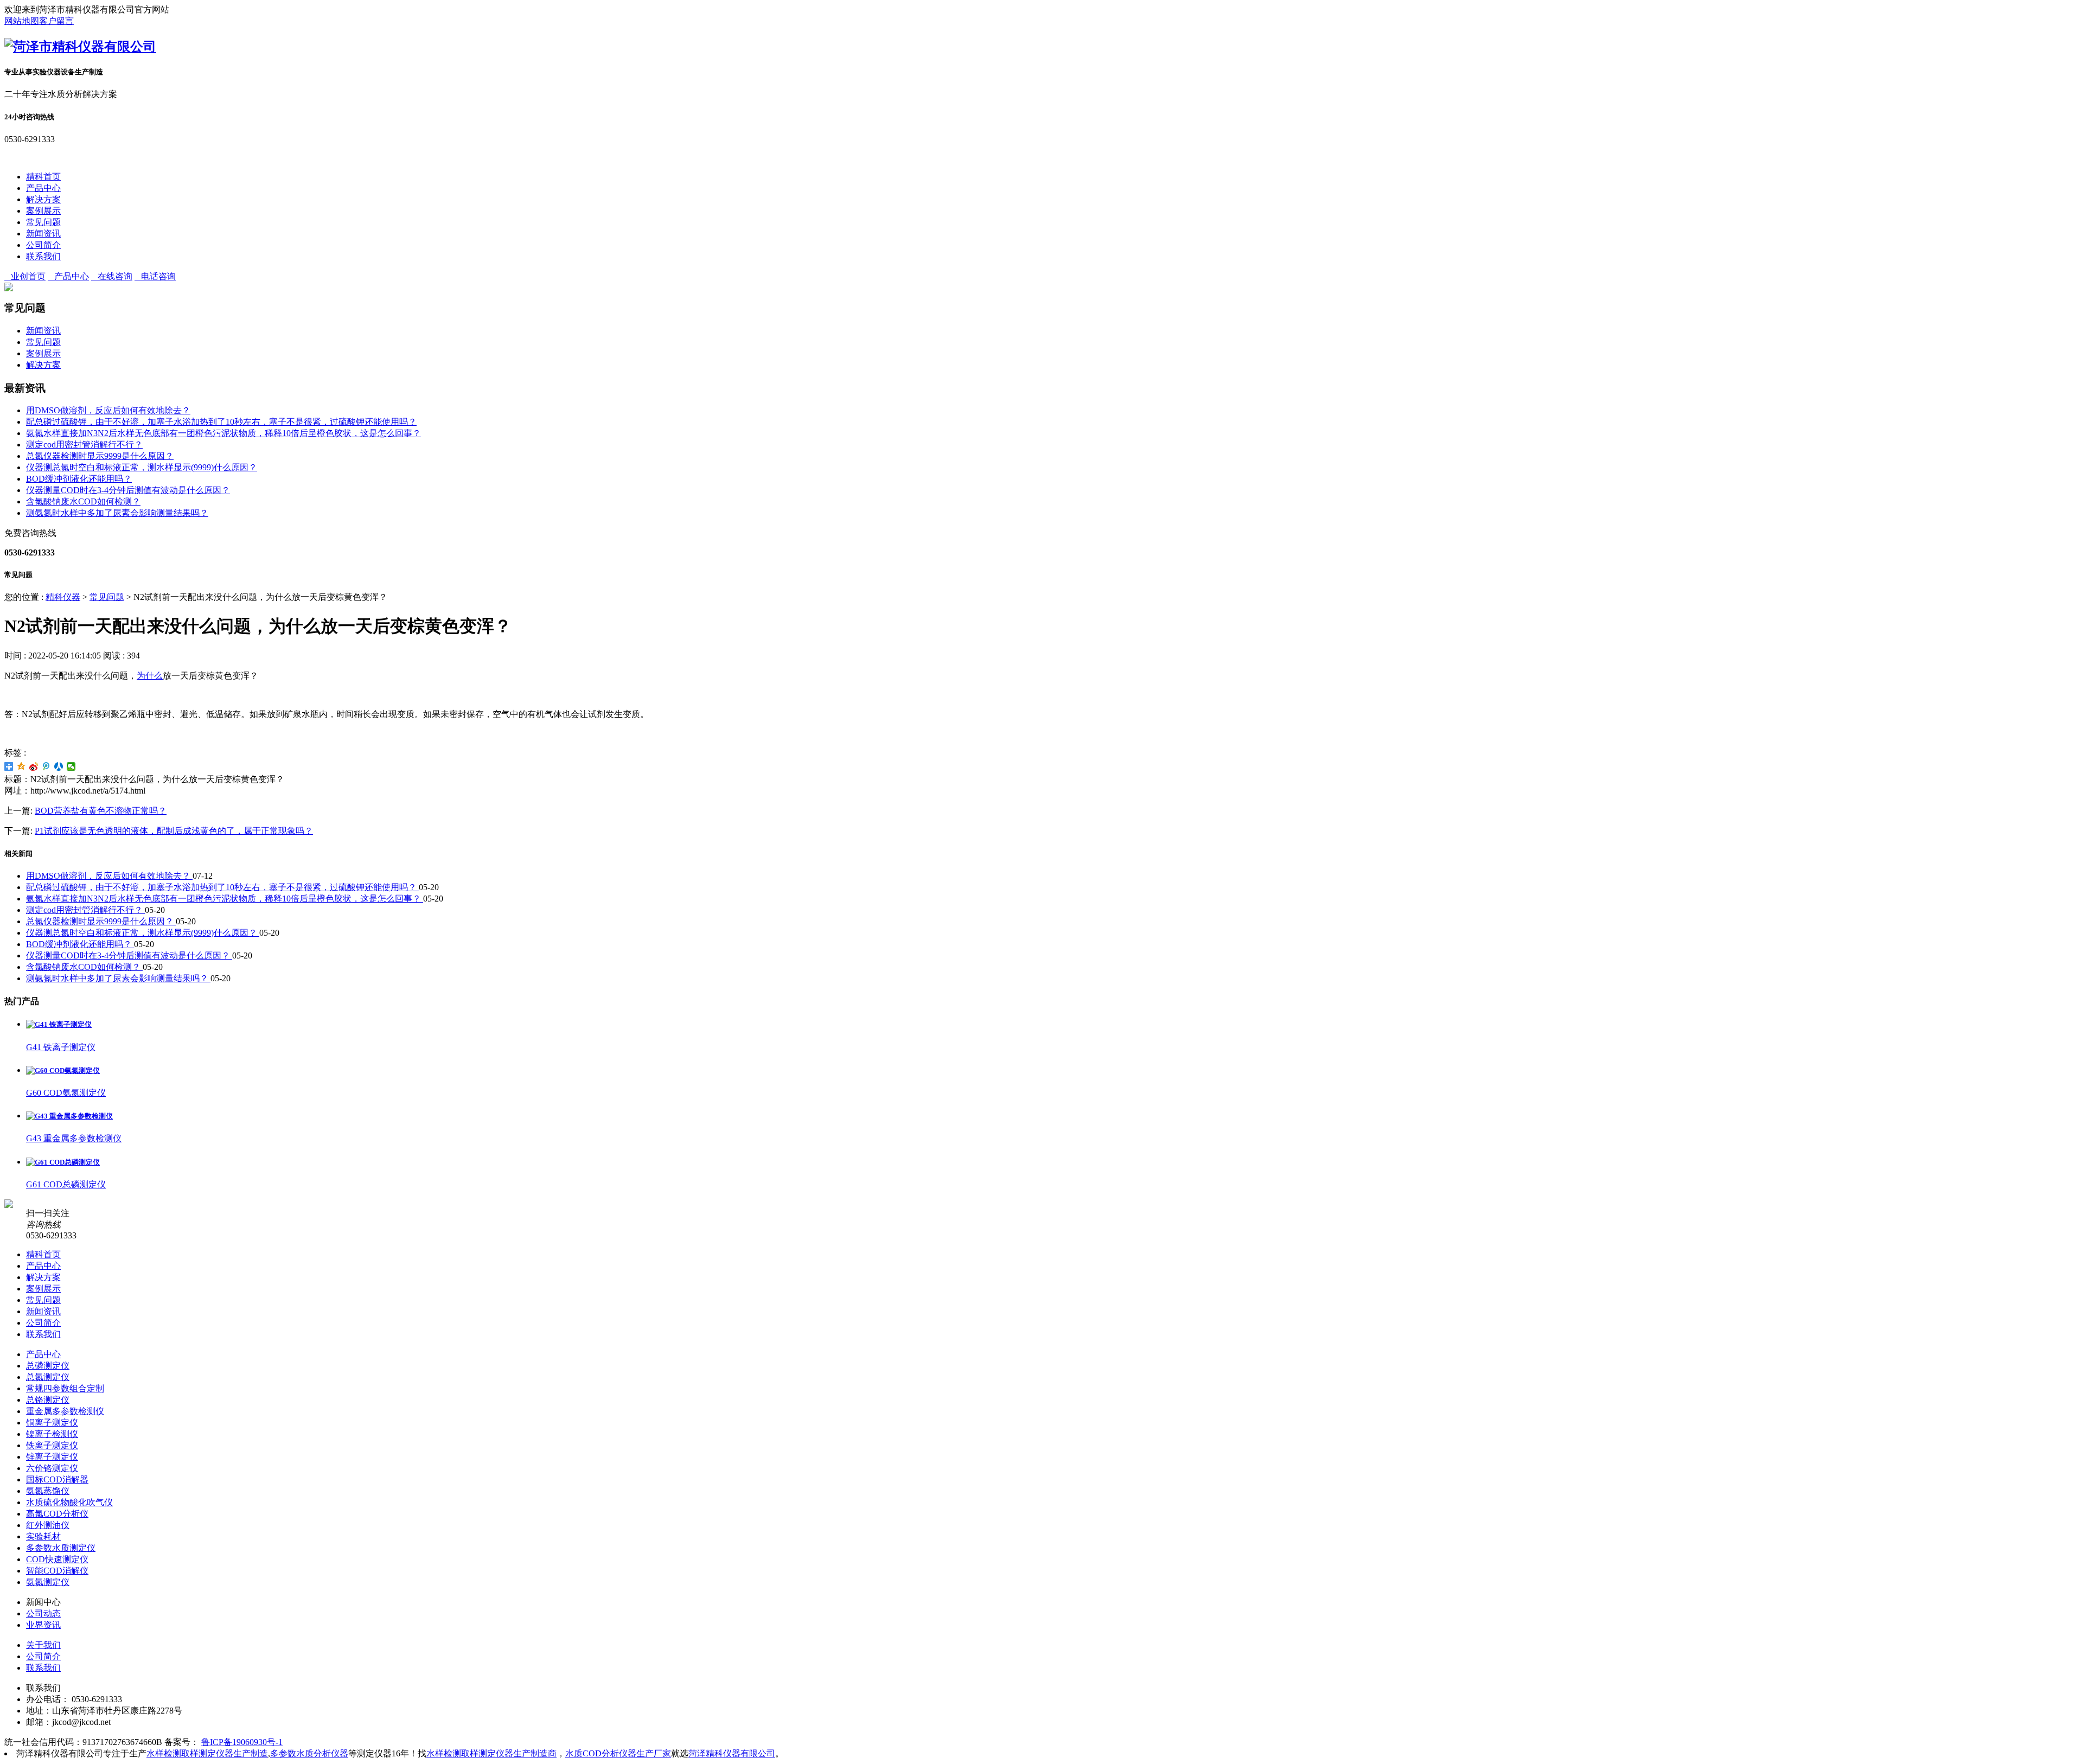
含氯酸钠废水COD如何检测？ (83, 501)
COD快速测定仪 (57, 1559)
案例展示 (43, 211)
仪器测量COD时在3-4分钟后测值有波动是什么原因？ (128, 490)
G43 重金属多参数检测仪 (74, 1138)
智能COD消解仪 (57, 1571)
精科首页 (43, 177)
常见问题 (43, 222)
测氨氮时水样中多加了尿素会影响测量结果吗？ (117, 513)
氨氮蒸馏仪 (48, 1491)
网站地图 (22, 21)
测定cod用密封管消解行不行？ (84, 445)
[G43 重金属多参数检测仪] (69, 1116)
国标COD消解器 (57, 1479)
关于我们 (43, 1645)
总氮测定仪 (48, 1377)
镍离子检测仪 (52, 1434)
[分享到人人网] (59, 766)
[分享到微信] (71, 766)
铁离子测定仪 (52, 1445)
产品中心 (43, 188)
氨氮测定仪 (48, 1582)
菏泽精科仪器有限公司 (732, 1753)
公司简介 (43, 245)
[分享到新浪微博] (34, 766)
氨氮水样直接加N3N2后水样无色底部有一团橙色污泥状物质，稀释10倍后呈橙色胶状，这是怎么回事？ (223, 433)
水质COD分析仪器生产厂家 (618, 1753)
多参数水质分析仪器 (309, 1753)
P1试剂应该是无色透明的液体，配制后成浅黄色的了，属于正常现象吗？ (174, 831)
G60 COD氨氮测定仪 (66, 1093)
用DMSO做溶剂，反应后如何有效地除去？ (108, 410)
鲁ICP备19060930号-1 (242, 1742)
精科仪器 (63, 597)
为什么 (150, 676)
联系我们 (43, 256)
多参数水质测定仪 (61, 1548)
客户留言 (56, 21)
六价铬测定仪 (52, 1468)
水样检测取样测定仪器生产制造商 (491, 1753)
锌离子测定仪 (52, 1457)
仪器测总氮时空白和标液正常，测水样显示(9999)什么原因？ (142, 467)
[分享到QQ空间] (21, 766)
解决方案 (43, 199)
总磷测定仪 (48, 1366)
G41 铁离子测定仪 (61, 1047)
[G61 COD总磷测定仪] (63, 1162)
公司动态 (43, 1613)
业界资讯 (43, 1625)
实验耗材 (43, 1536)
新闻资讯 (43, 234)
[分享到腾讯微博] (46, 766)
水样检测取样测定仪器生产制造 (207, 1753)
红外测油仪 (48, 1525)
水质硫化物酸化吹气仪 (69, 1502)
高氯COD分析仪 (57, 1514)
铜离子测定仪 (52, 1423)
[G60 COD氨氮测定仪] (63, 1070)
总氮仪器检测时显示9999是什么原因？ (100, 456)
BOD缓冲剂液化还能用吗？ (79, 479)
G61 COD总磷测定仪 (66, 1184)
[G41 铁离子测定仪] (59, 1024)
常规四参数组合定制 (65, 1388)
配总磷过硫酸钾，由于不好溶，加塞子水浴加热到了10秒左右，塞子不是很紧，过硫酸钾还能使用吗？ (221, 422)
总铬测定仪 (48, 1400)
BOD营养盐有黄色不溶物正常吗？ (101, 811)
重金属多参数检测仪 (65, 1411)
